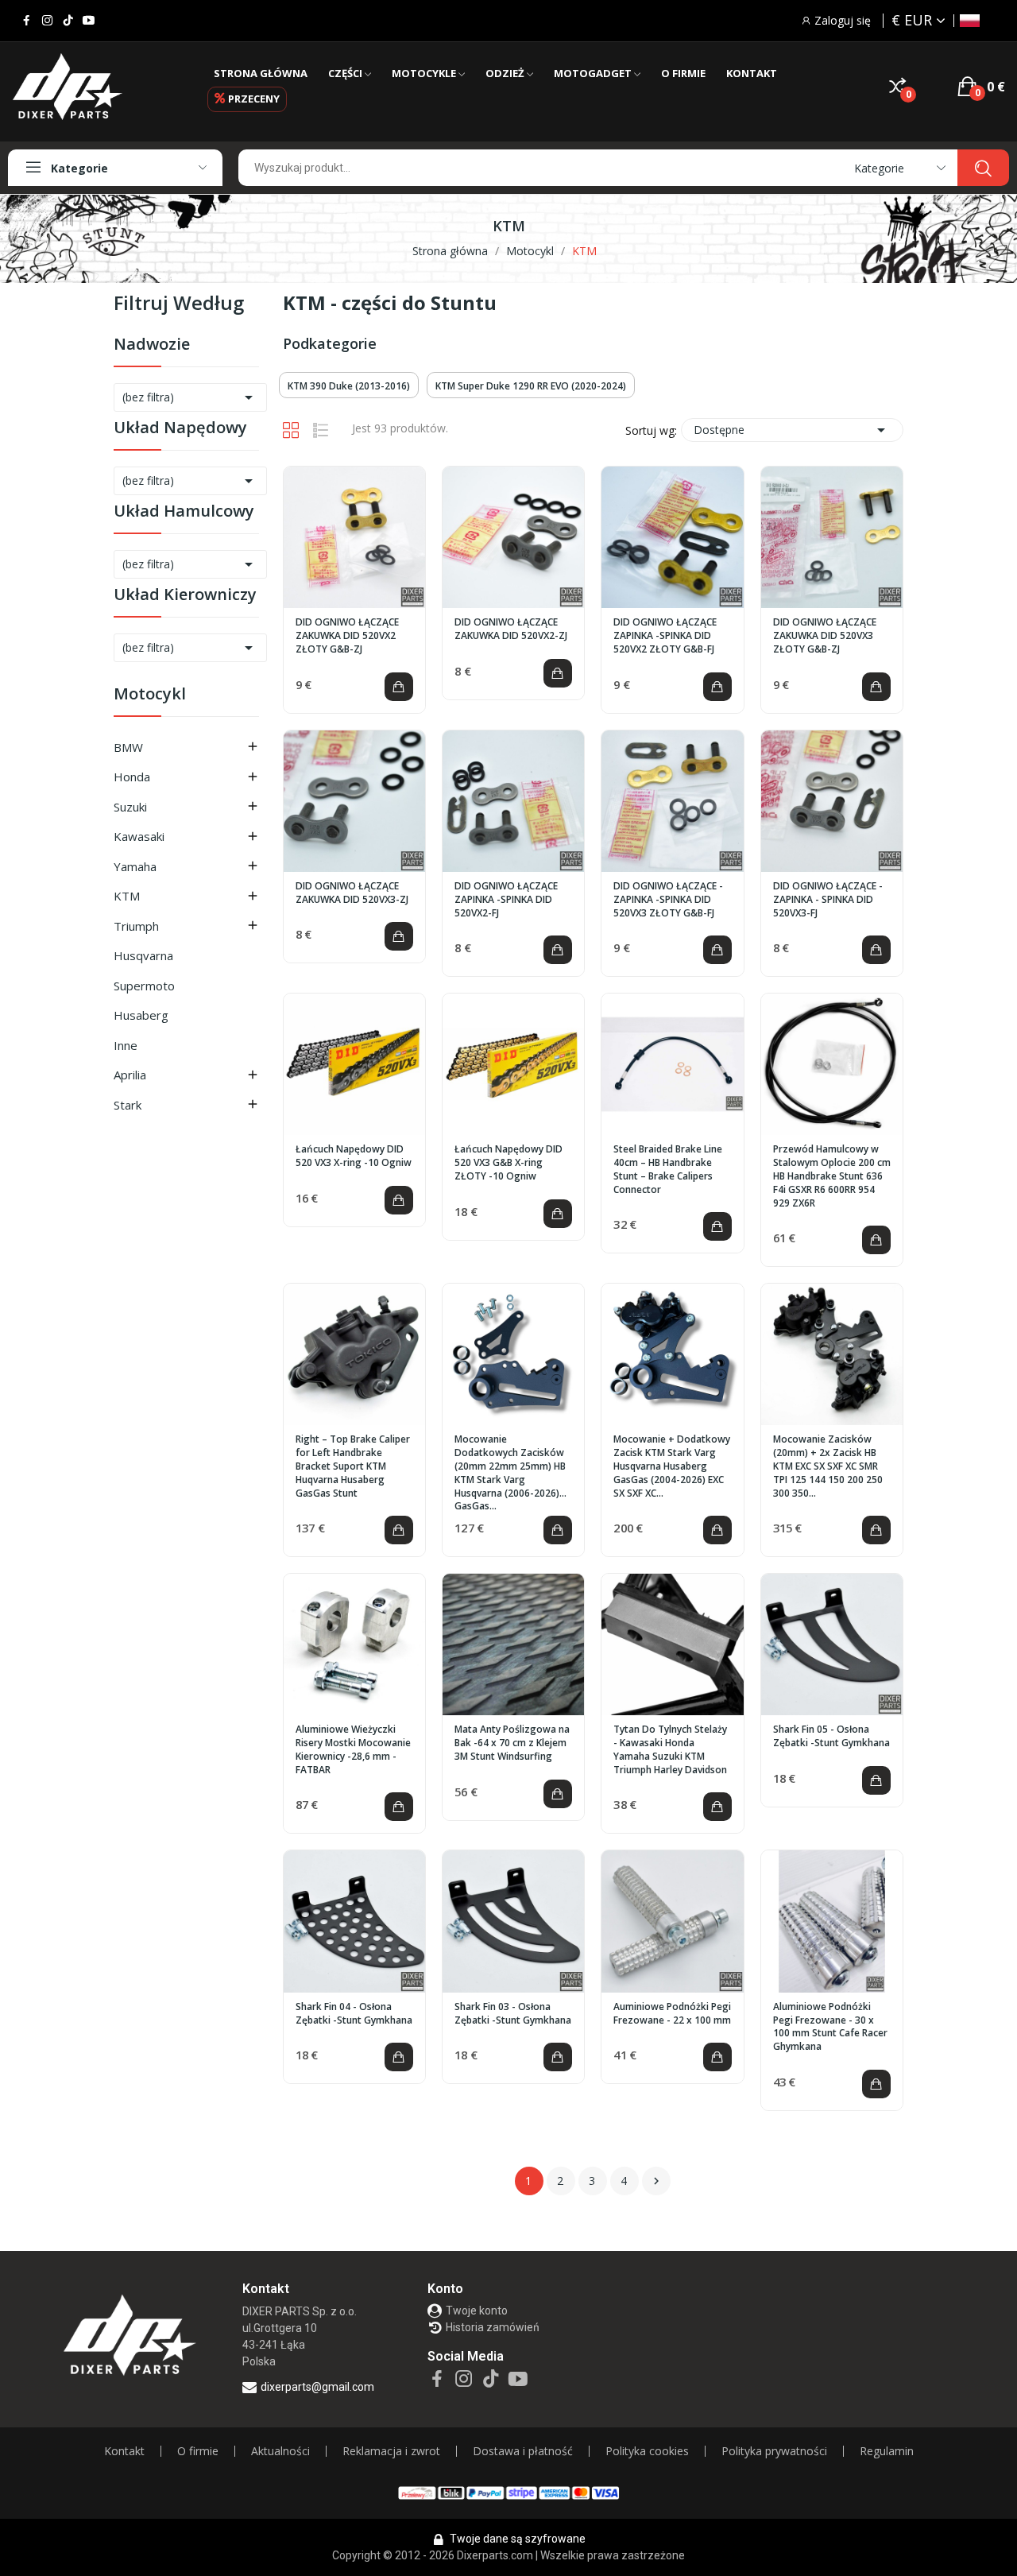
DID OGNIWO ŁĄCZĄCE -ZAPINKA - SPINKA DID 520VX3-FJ (828, 900)
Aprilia (130, 1075)
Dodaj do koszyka (399, 687)
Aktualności (280, 2451)
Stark (128, 1105)
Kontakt (124, 2451)
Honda (132, 777)
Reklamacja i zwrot (391, 2451)
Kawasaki (139, 836)
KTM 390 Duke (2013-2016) (349, 386)
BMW (128, 747)
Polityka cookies (647, 2451)
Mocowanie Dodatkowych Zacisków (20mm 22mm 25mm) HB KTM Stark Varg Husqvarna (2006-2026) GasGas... (510, 1472)
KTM (127, 896)
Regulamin (887, 2451)
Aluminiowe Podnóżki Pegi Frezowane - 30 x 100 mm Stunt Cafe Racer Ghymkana (830, 2027)
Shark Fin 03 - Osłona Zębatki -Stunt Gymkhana (513, 2014)
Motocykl (150, 695)
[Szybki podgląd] (354, 537)
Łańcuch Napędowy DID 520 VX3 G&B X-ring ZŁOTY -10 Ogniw (508, 1163)
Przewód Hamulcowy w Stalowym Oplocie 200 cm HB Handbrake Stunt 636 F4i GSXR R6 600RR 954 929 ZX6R (832, 1176)
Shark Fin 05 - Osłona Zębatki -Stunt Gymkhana (831, 1736)
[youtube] (89, 21)
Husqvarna (143, 955)
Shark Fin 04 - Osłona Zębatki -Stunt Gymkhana (354, 2014)
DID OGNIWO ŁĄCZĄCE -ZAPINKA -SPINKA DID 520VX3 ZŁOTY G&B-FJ (668, 900)
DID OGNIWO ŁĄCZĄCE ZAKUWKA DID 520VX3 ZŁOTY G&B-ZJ (825, 636)
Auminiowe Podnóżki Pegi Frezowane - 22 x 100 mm (672, 2014)
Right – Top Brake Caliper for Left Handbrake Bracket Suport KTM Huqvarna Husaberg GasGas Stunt (353, 1466)
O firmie (198, 2451)
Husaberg (141, 1015)
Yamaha (135, 866)
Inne (126, 1045)
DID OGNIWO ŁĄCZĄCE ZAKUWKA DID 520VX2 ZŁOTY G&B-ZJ (347, 636)
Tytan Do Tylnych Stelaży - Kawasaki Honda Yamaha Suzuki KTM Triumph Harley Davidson (670, 1749)
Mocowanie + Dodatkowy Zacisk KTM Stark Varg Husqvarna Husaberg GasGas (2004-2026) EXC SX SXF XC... (672, 1466)
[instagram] (47, 21)
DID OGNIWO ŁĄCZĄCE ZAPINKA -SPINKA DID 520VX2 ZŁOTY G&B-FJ (665, 636)
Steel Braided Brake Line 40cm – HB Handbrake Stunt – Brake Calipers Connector (668, 1169)
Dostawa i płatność (523, 2451)
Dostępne (792, 430)
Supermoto (144, 986)
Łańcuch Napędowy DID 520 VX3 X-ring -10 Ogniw (354, 1156)
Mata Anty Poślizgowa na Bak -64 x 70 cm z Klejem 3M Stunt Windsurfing (512, 1743)
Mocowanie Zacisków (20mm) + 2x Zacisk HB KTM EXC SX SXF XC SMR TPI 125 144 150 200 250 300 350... (828, 1466)
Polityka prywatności (774, 2451)
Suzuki (130, 807)
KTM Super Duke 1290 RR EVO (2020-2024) (531, 386)
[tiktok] (68, 21)
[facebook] (27, 21)
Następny (656, 2181)
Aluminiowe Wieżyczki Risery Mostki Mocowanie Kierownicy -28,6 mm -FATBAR (353, 1749)
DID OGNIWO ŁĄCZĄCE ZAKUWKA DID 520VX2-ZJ (511, 629)
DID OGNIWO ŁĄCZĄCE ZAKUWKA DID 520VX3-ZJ (352, 893)
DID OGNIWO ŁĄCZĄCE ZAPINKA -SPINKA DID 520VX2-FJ (506, 900)
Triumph (136, 926)
